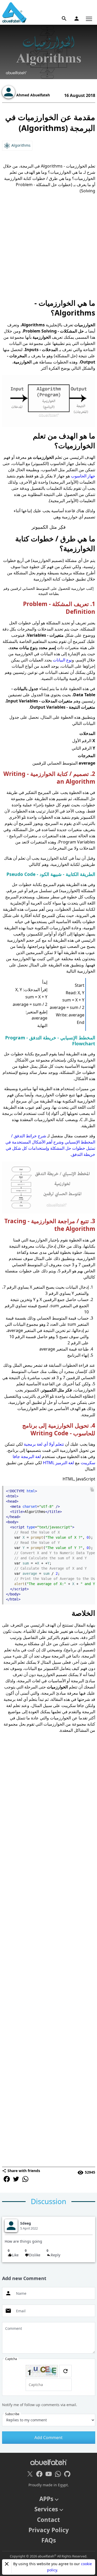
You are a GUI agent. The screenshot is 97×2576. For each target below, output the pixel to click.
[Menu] (89, 19)
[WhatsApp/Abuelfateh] (58, 2474)
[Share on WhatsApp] (25, 2179)
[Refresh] (65, 2371)
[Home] (14, 12)
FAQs (49, 2540)
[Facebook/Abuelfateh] (39, 2474)
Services (46, 2509)
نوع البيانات (62, 660)
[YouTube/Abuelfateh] (49, 2474)
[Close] (7, 2564)
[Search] (64, 19)
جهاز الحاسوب (83, 476)
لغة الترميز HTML (58, 1463)
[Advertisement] (48, 246)
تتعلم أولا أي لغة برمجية (44, 1444)
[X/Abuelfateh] (30, 2474)
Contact (48, 2520)
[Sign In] (77, 19)
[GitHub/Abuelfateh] (67, 2474)
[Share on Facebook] (7, 2179)
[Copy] (92, 1489)
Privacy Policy (49, 2530)
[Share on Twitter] (16, 2179)
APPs (46, 2499)
